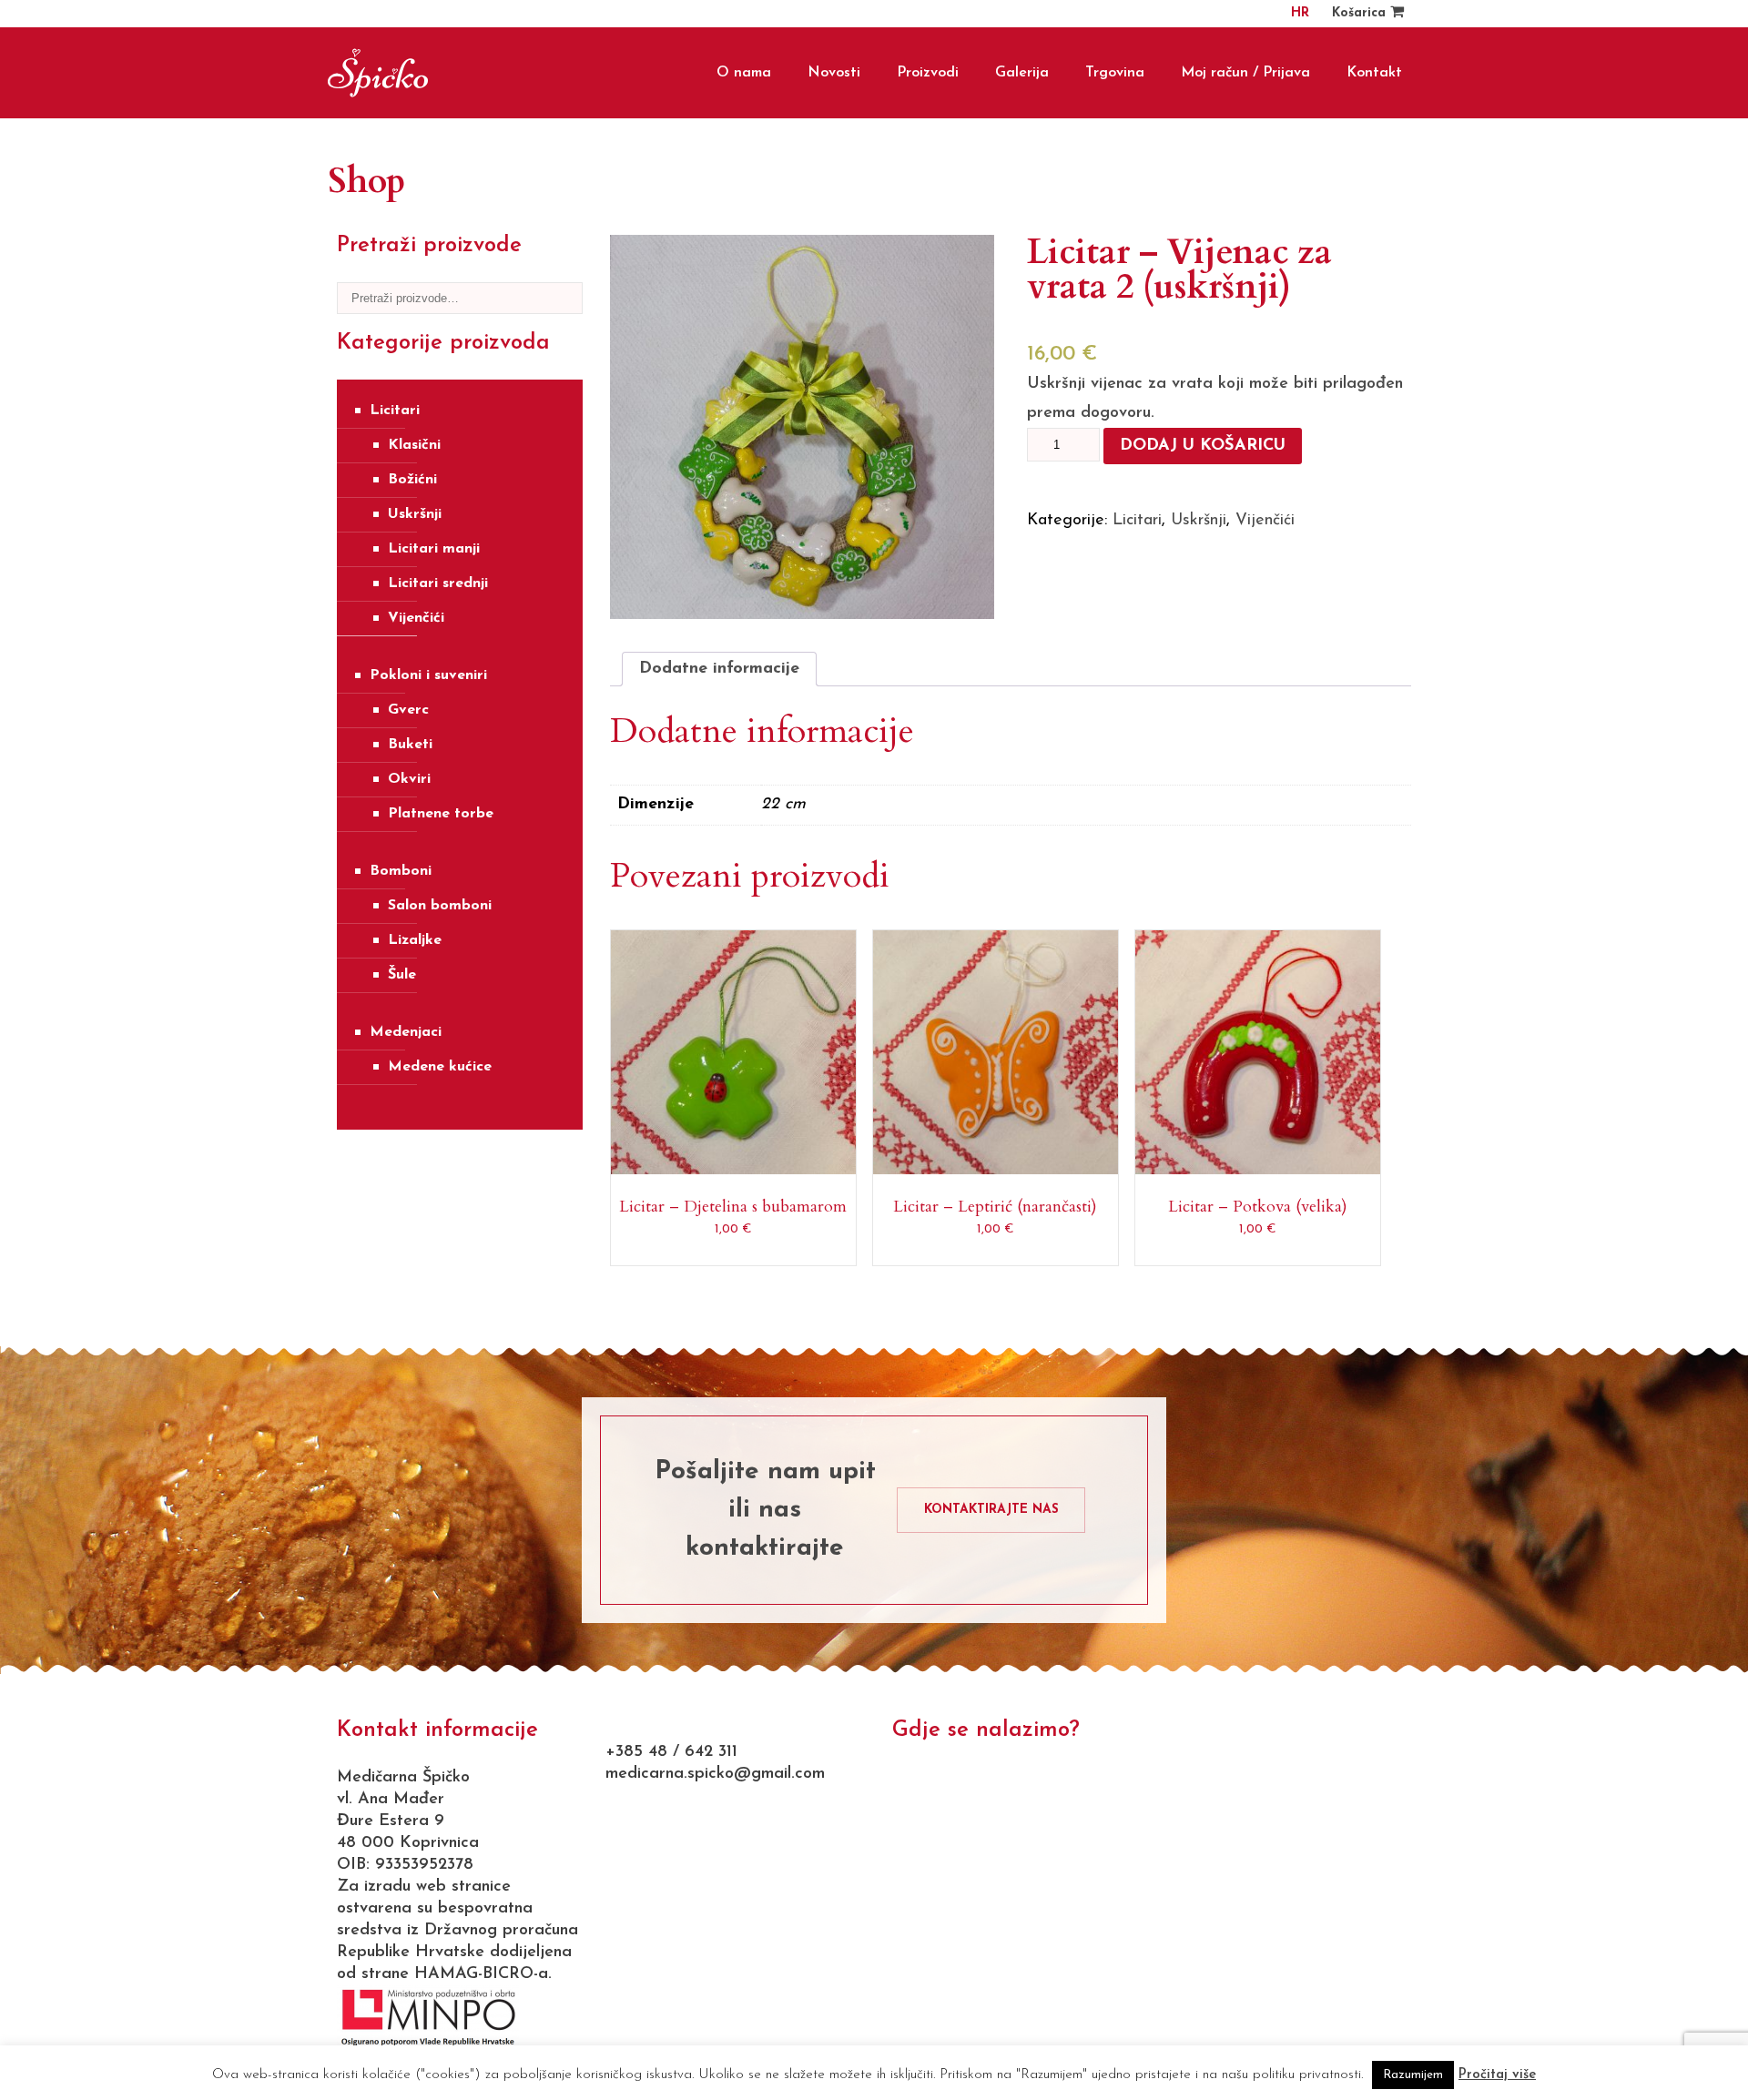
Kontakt (1374, 73)
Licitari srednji (438, 583)
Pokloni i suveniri (428, 675)
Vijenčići (416, 618)
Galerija (1022, 73)
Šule (402, 975)
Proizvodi (928, 73)
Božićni (412, 480)
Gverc (408, 710)
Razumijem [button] (1413, 2075)
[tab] (719, 669)
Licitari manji (434, 549)
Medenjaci (406, 1032)
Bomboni (401, 871)
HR (1300, 13)
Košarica (1361, 13)
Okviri (409, 779)
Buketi (410, 745)
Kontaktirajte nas (991, 1510)
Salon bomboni (440, 906)
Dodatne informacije (719, 669)
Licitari (395, 411)
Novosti (834, 73)
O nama (744, 73)
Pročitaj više (1497, 2075)
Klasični (414, 445)
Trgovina (1115, 73)
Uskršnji (415, 514)
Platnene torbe (441, 814)
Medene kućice (440, 1067)
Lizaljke (415, 940)
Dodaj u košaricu (1203, 446)
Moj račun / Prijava (1245, 73)
